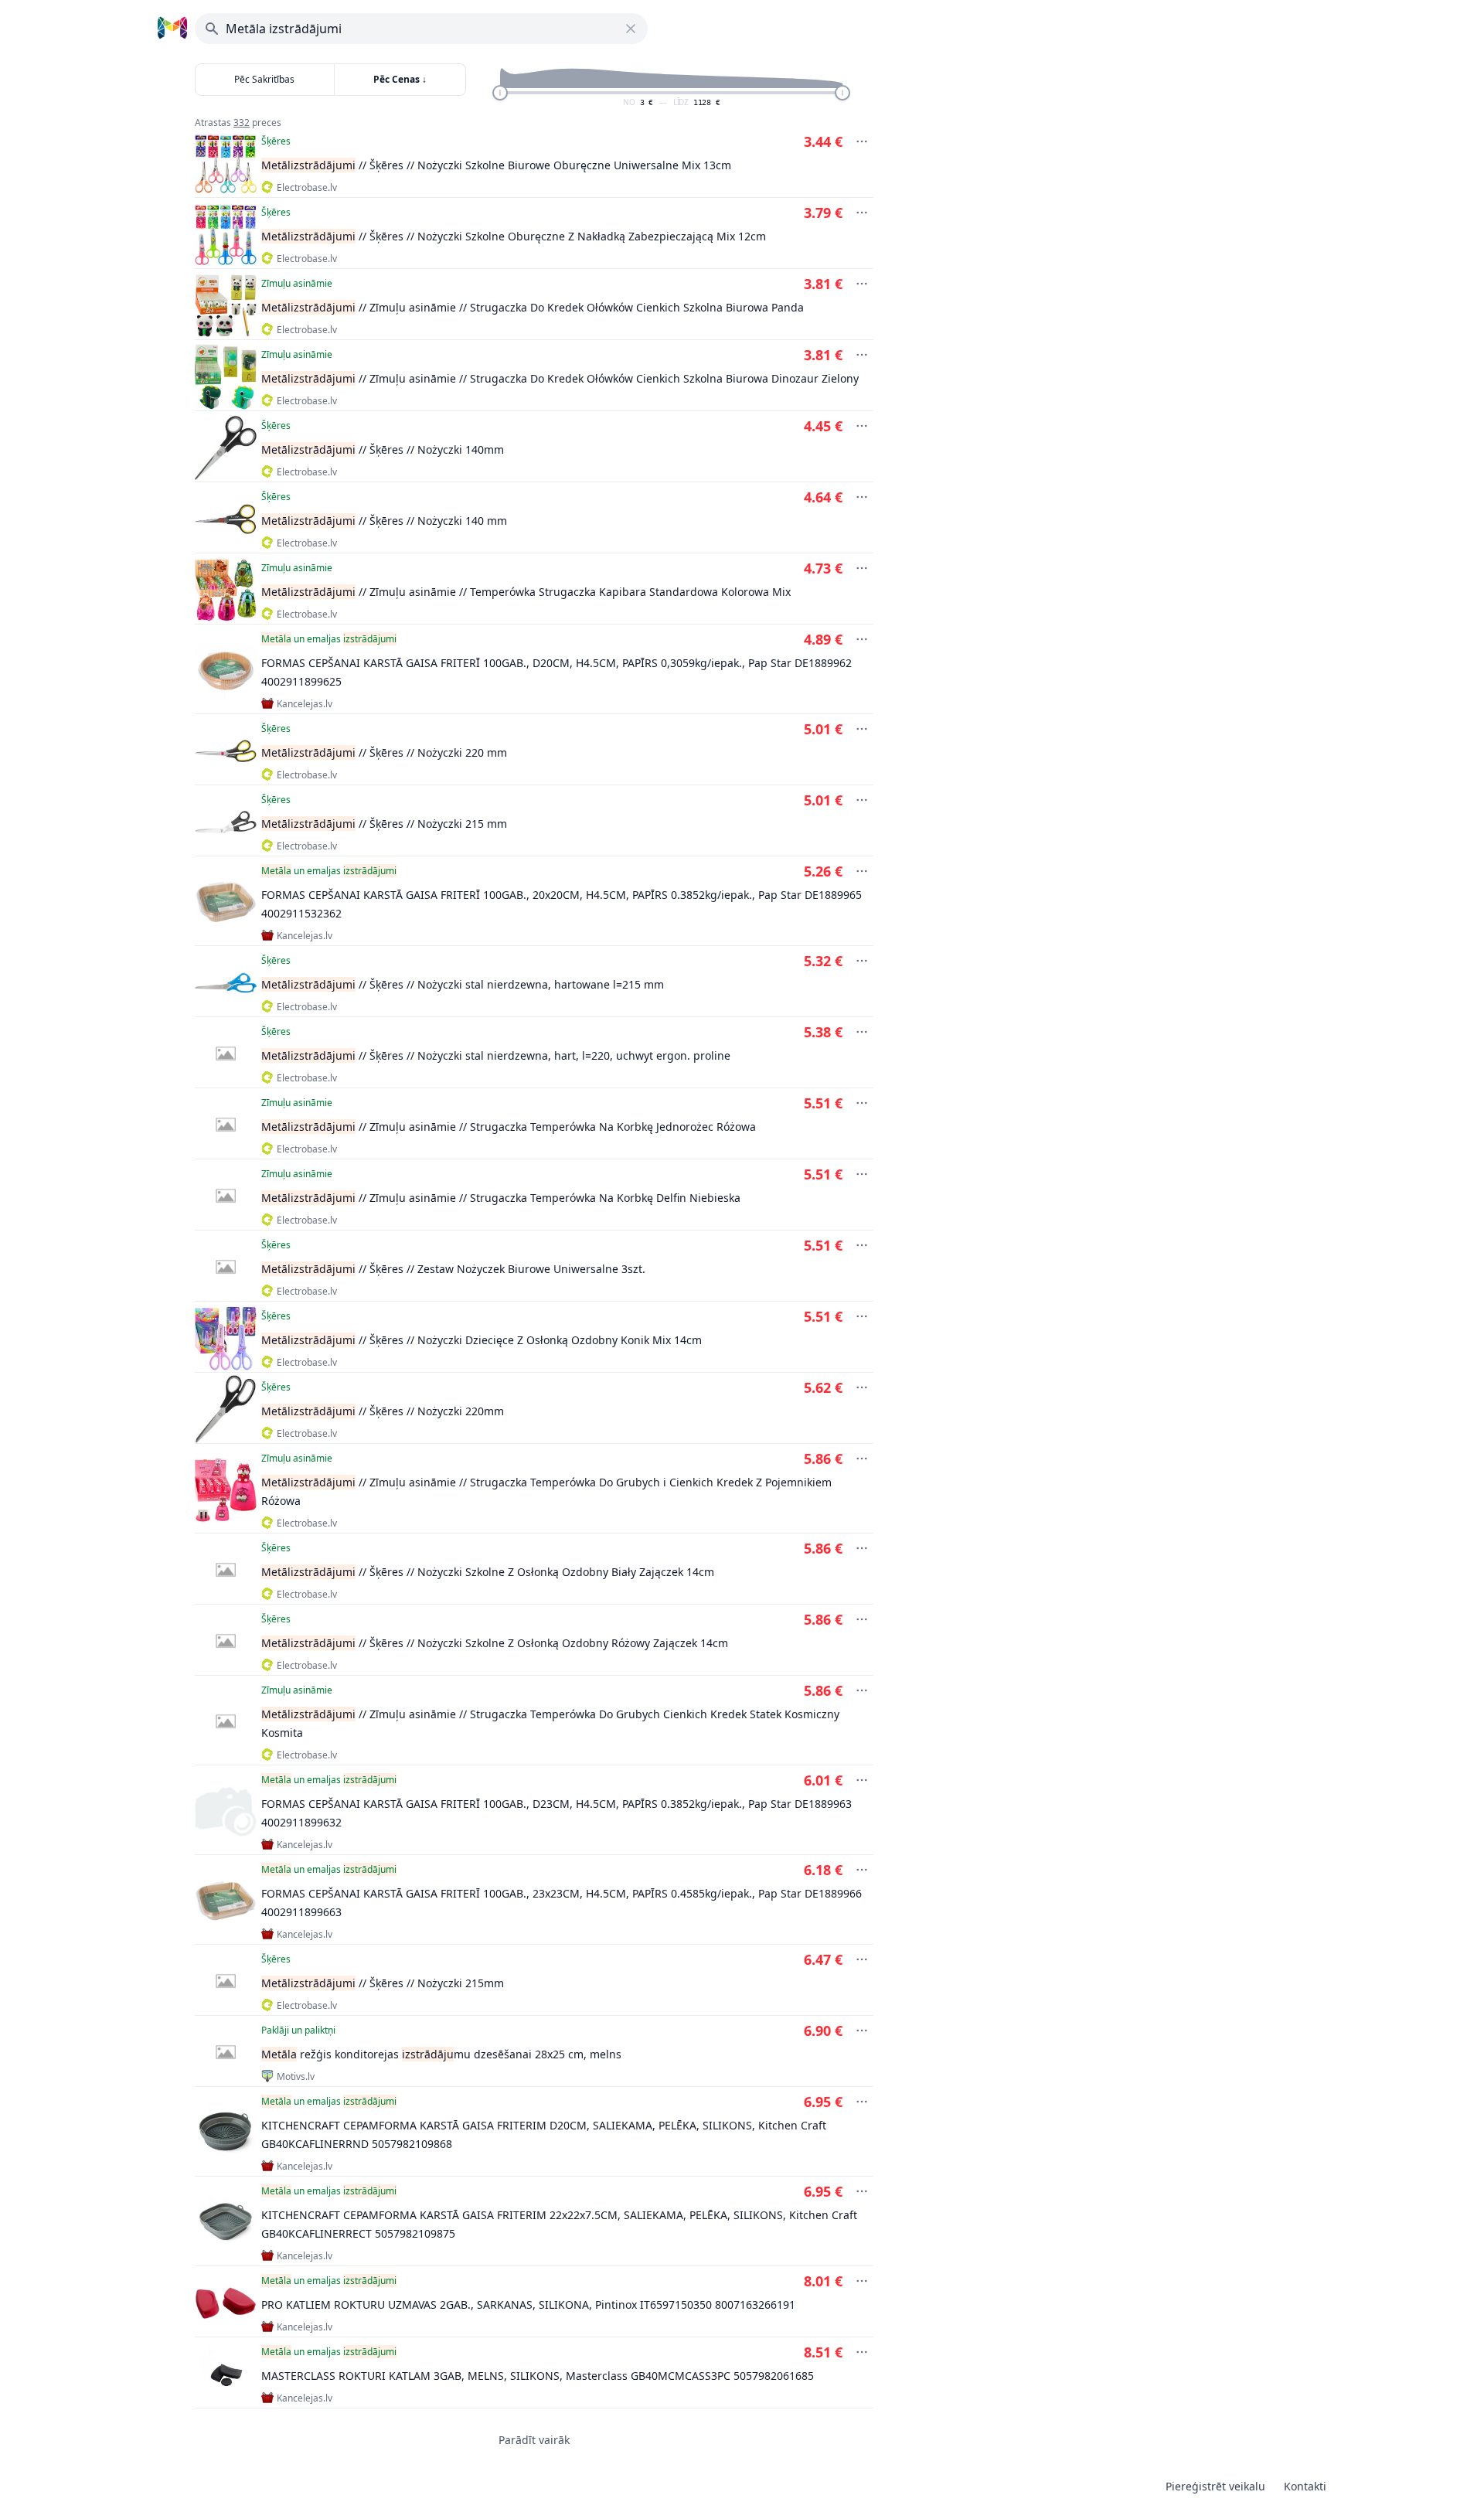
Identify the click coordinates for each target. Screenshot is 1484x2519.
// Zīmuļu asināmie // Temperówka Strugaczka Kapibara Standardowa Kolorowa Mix (526, 592)
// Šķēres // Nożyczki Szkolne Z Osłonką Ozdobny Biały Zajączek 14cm (488, 1572)
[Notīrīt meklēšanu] (631, 29)
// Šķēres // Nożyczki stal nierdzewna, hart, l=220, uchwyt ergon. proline (496, 1055)
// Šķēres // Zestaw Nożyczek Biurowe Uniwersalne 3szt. (453, 1269)
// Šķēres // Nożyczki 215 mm (384, 824)
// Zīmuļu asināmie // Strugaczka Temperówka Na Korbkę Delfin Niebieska (501, 1198)
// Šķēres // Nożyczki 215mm (383, 1983)
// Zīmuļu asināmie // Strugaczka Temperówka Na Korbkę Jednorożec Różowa (509, 1127)
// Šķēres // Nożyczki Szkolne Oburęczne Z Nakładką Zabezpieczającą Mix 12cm (514, 236)
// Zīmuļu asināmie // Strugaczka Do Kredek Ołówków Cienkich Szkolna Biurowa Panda (533, 307)
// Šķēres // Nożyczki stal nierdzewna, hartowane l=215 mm (463, 984)
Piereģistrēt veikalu (1215, 2486)
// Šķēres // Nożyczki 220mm (383, 1411)
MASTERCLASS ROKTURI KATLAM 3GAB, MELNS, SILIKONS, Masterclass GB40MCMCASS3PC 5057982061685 (538, 2376)
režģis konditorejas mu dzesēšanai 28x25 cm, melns (441, 2054)
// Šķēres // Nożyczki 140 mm (384, 521)
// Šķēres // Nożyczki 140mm (383, 449)
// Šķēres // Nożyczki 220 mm (384, 752)
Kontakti (1305, 2486)
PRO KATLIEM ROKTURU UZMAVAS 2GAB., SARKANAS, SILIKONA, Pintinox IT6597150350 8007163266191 (528, 2305)
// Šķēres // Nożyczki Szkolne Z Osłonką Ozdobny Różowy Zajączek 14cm (495, 1643)
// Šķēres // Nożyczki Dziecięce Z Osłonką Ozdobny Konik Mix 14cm (482, 1340)
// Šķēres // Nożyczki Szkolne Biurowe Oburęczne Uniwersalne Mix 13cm (496, 165)
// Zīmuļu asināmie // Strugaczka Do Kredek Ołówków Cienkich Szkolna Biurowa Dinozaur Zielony (560, 378)
